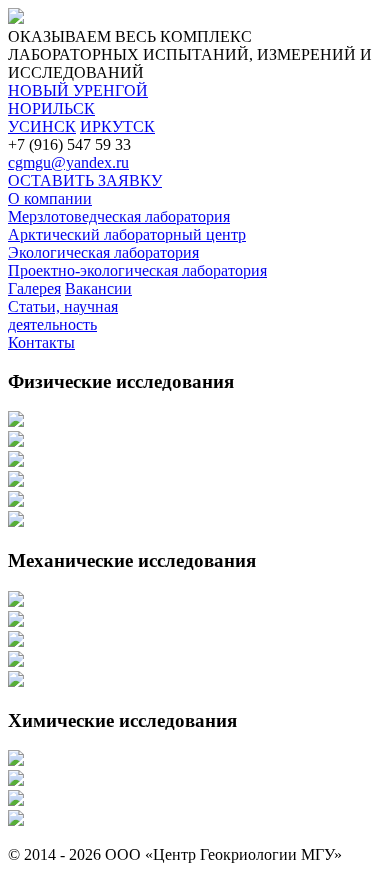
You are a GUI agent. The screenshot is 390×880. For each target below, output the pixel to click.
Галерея (34, 288)
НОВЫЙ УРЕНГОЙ (78, 90)
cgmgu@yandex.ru (68, 162)
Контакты (41, 342)
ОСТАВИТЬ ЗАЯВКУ (85, 180)
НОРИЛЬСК (51, 108)
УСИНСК (42, 126)
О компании (50, 198)
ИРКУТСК (117, 126)
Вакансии (98, 288)
